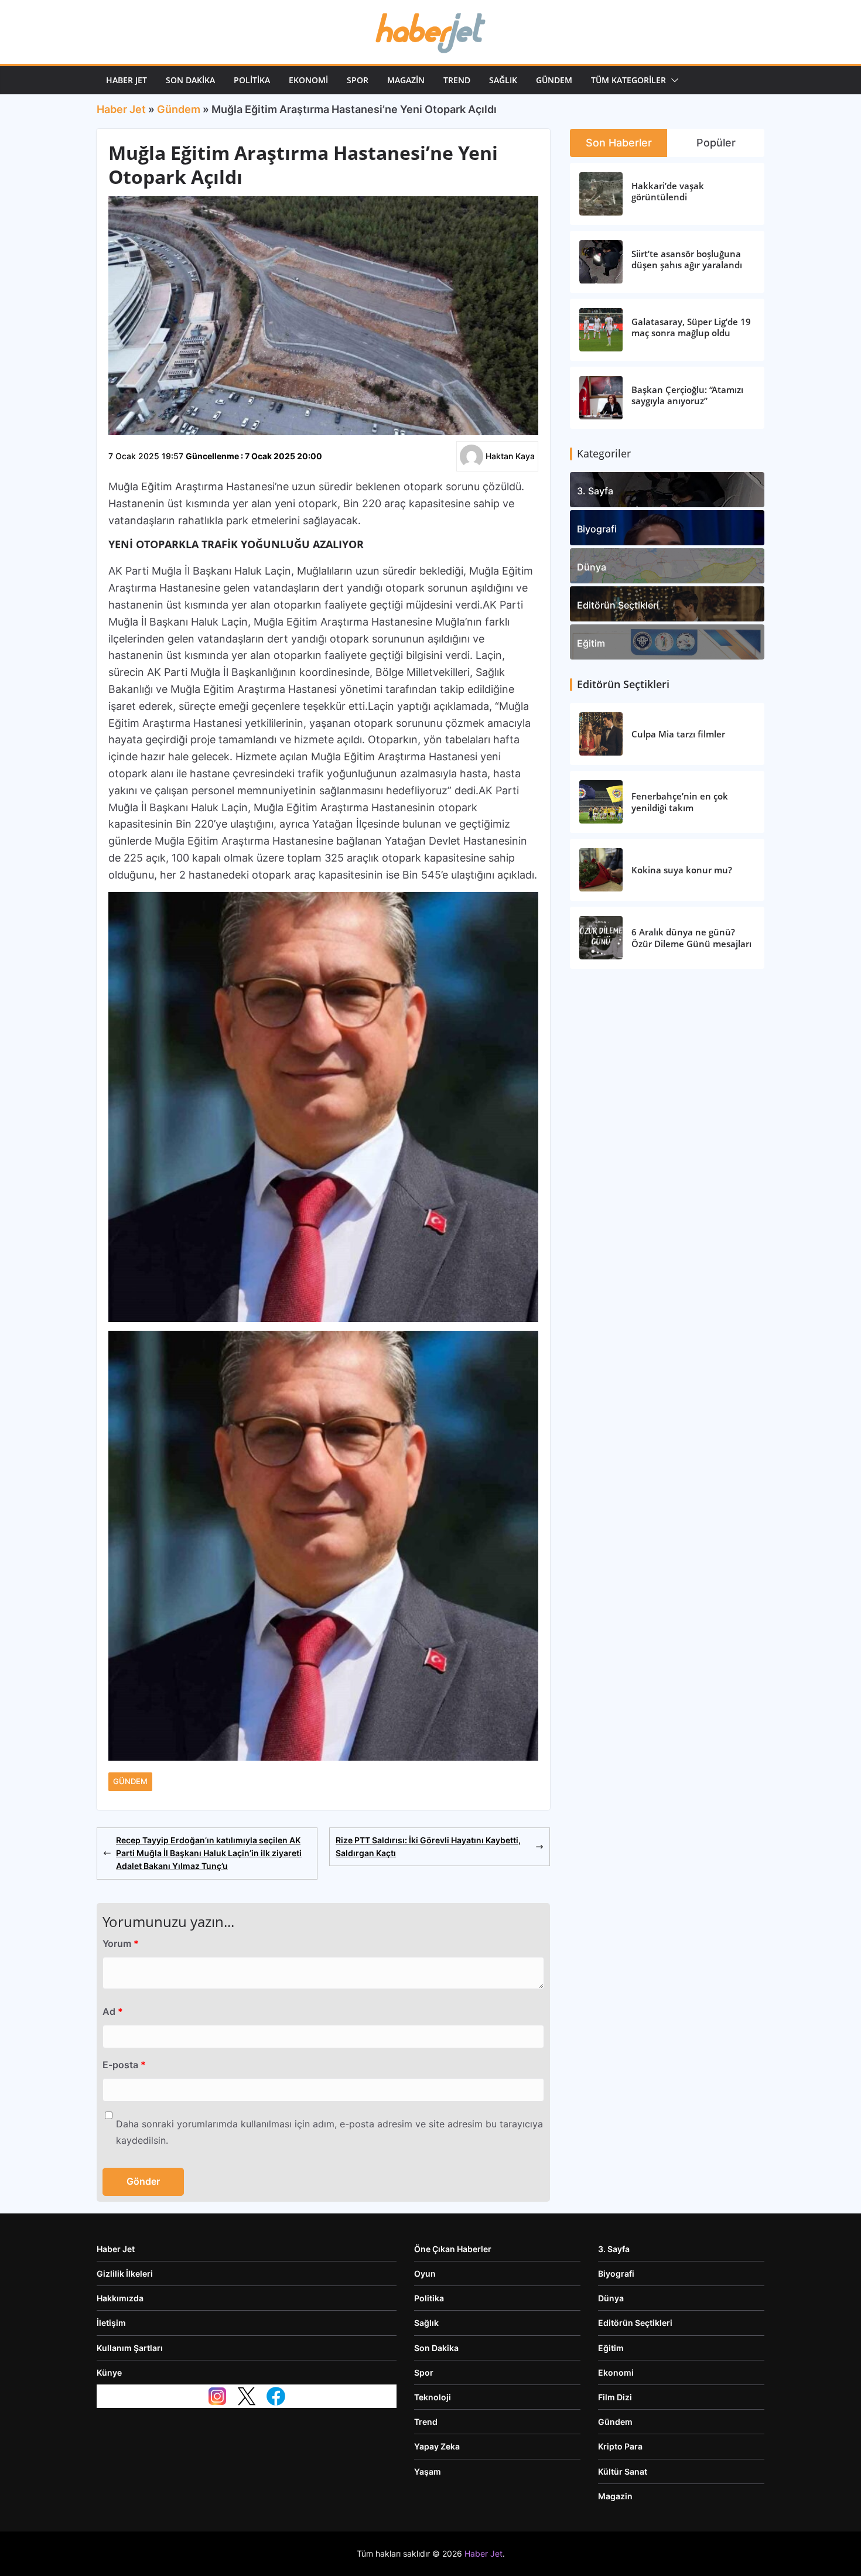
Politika (252, 80)
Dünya (592, 567)
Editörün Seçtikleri (618, 605)
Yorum (121, 1943)
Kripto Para (620, 2446)
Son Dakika (190, 80)
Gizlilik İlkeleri (125, 2273)
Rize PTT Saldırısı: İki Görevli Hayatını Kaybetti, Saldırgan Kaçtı (428, 1846)
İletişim (111, 2323)
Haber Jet (127, 80)
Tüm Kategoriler (628, 80)
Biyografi (597, 529)
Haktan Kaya (510, 456)
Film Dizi (615, 2397)
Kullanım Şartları (130, 2348)
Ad (113, 2011)
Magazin (406, 80)
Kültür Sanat (623, 2471)
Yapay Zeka (437, 2446)
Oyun (425, 2273)
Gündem (554, 80)
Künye (109, 2372)
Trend (457, 80)
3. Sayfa (595, 491)
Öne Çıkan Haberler (453, 2249)
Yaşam (428, 2471)
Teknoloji (433, 2397)
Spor (358, 80)
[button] (672, 80)
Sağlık (503, 80)
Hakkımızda (120, 2298)
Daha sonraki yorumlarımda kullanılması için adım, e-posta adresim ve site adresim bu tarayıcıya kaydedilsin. (329, 2132)
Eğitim (591, 643)
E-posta (124, 2065)
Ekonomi (308, 80)
